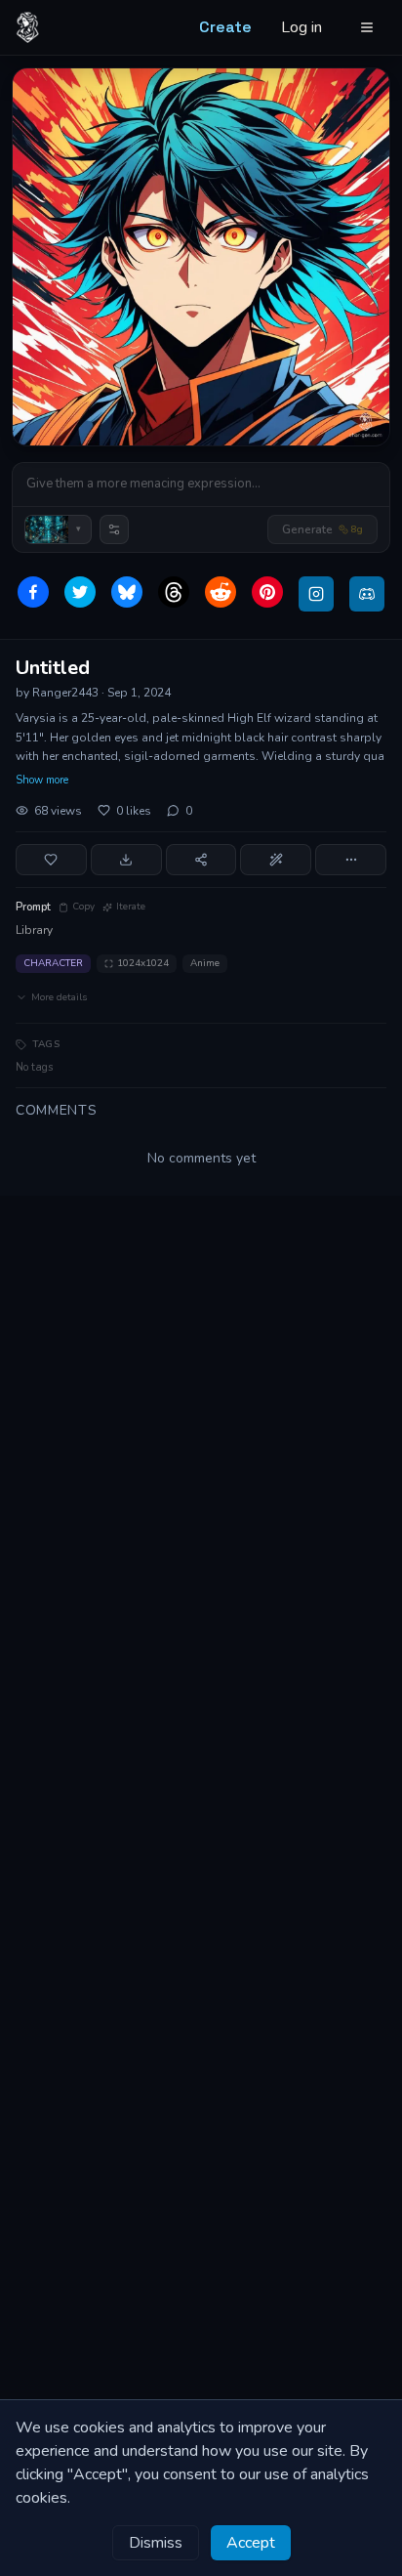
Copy (83, 907)
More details (59, 997)
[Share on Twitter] (80, 592)
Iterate (131, 907)
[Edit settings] (114, 529)
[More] (351, 860)
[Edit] (276, 860)
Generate (322, 529)
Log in (301, 27)
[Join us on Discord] (367, 594)
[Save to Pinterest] (267, 592)
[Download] (126, 860)
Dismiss (156, 2543)
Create (225, 27)
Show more (42, 780)
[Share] (201, 860)
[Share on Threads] (174, 592)
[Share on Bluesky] (127, 592)
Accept (251, 2543)
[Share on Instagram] (316, 594)
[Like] (51, 860)
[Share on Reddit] (221, 592)
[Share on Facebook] (33, 592)
